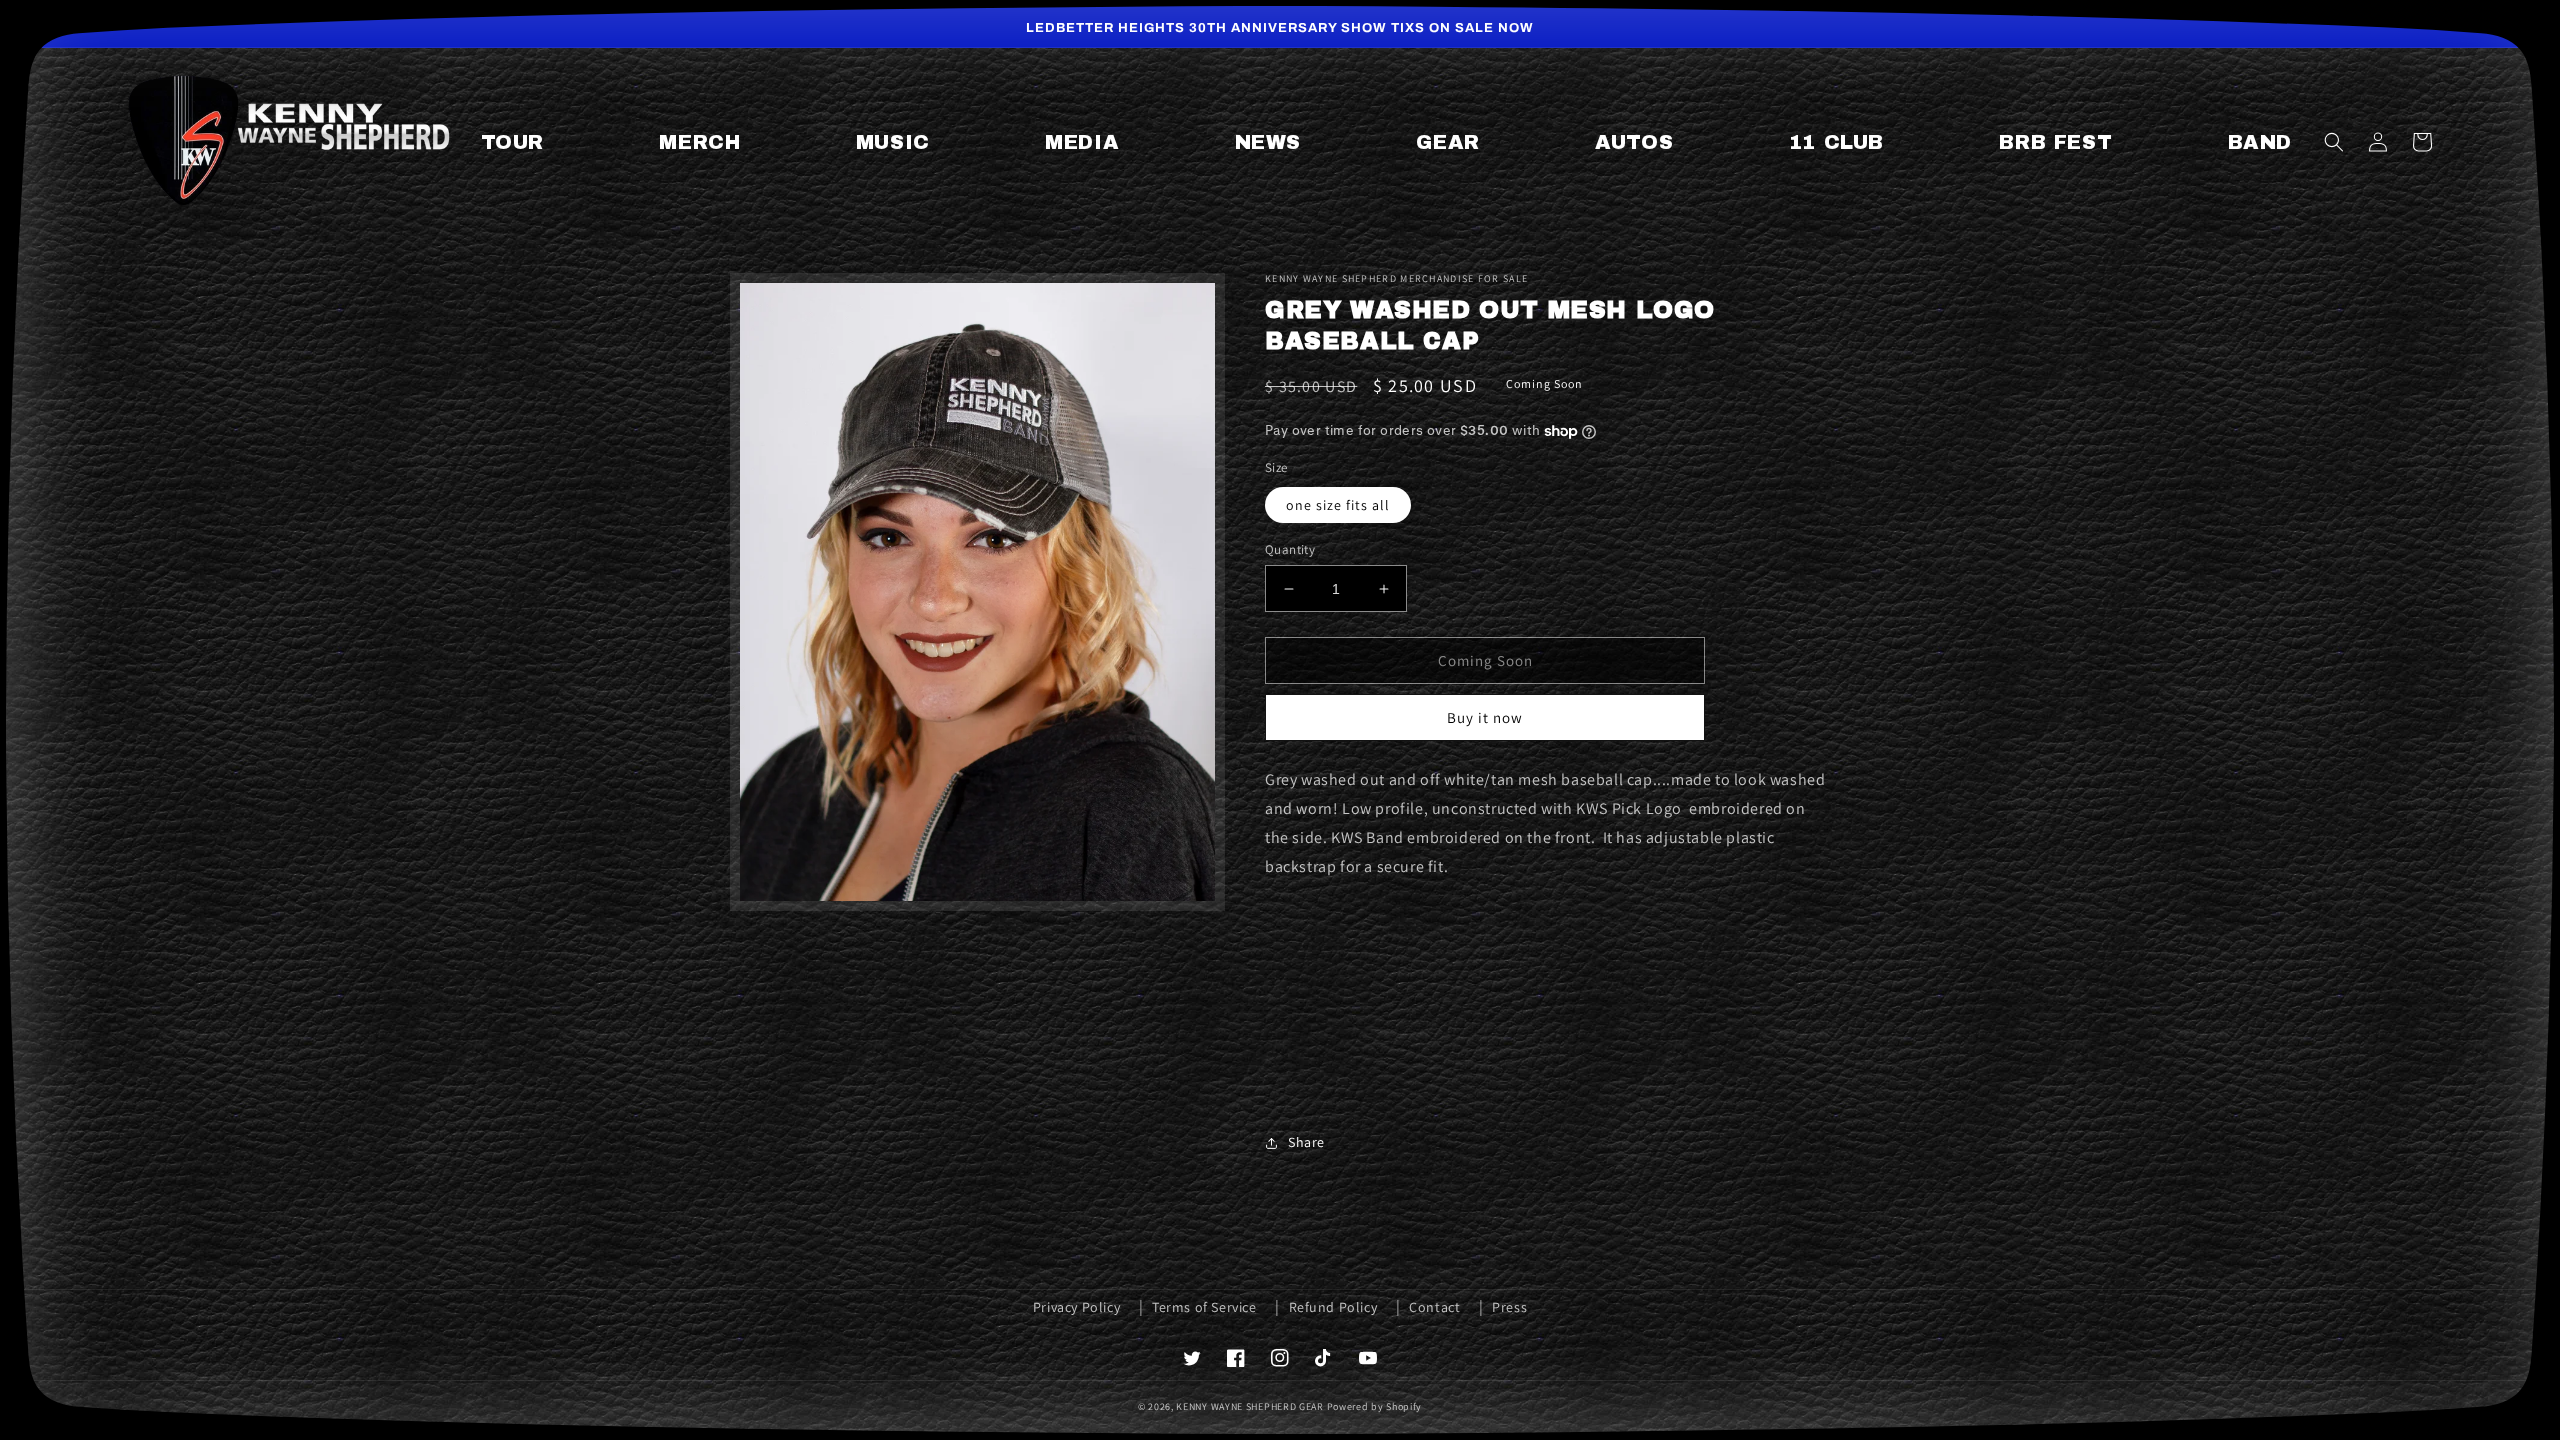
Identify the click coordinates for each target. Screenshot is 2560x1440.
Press (1509, 1307)
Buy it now (1485, 717)
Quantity (1290, 549)
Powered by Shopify (1375, 1406)
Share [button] (1306, 1142)
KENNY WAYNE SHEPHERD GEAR (1250, 1406)
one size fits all (1338, 505)
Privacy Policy (1076, 1307)
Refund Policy (1333, 1307)
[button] (2334, 142)
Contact (1434, 1307)
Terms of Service (1204, 1307)
